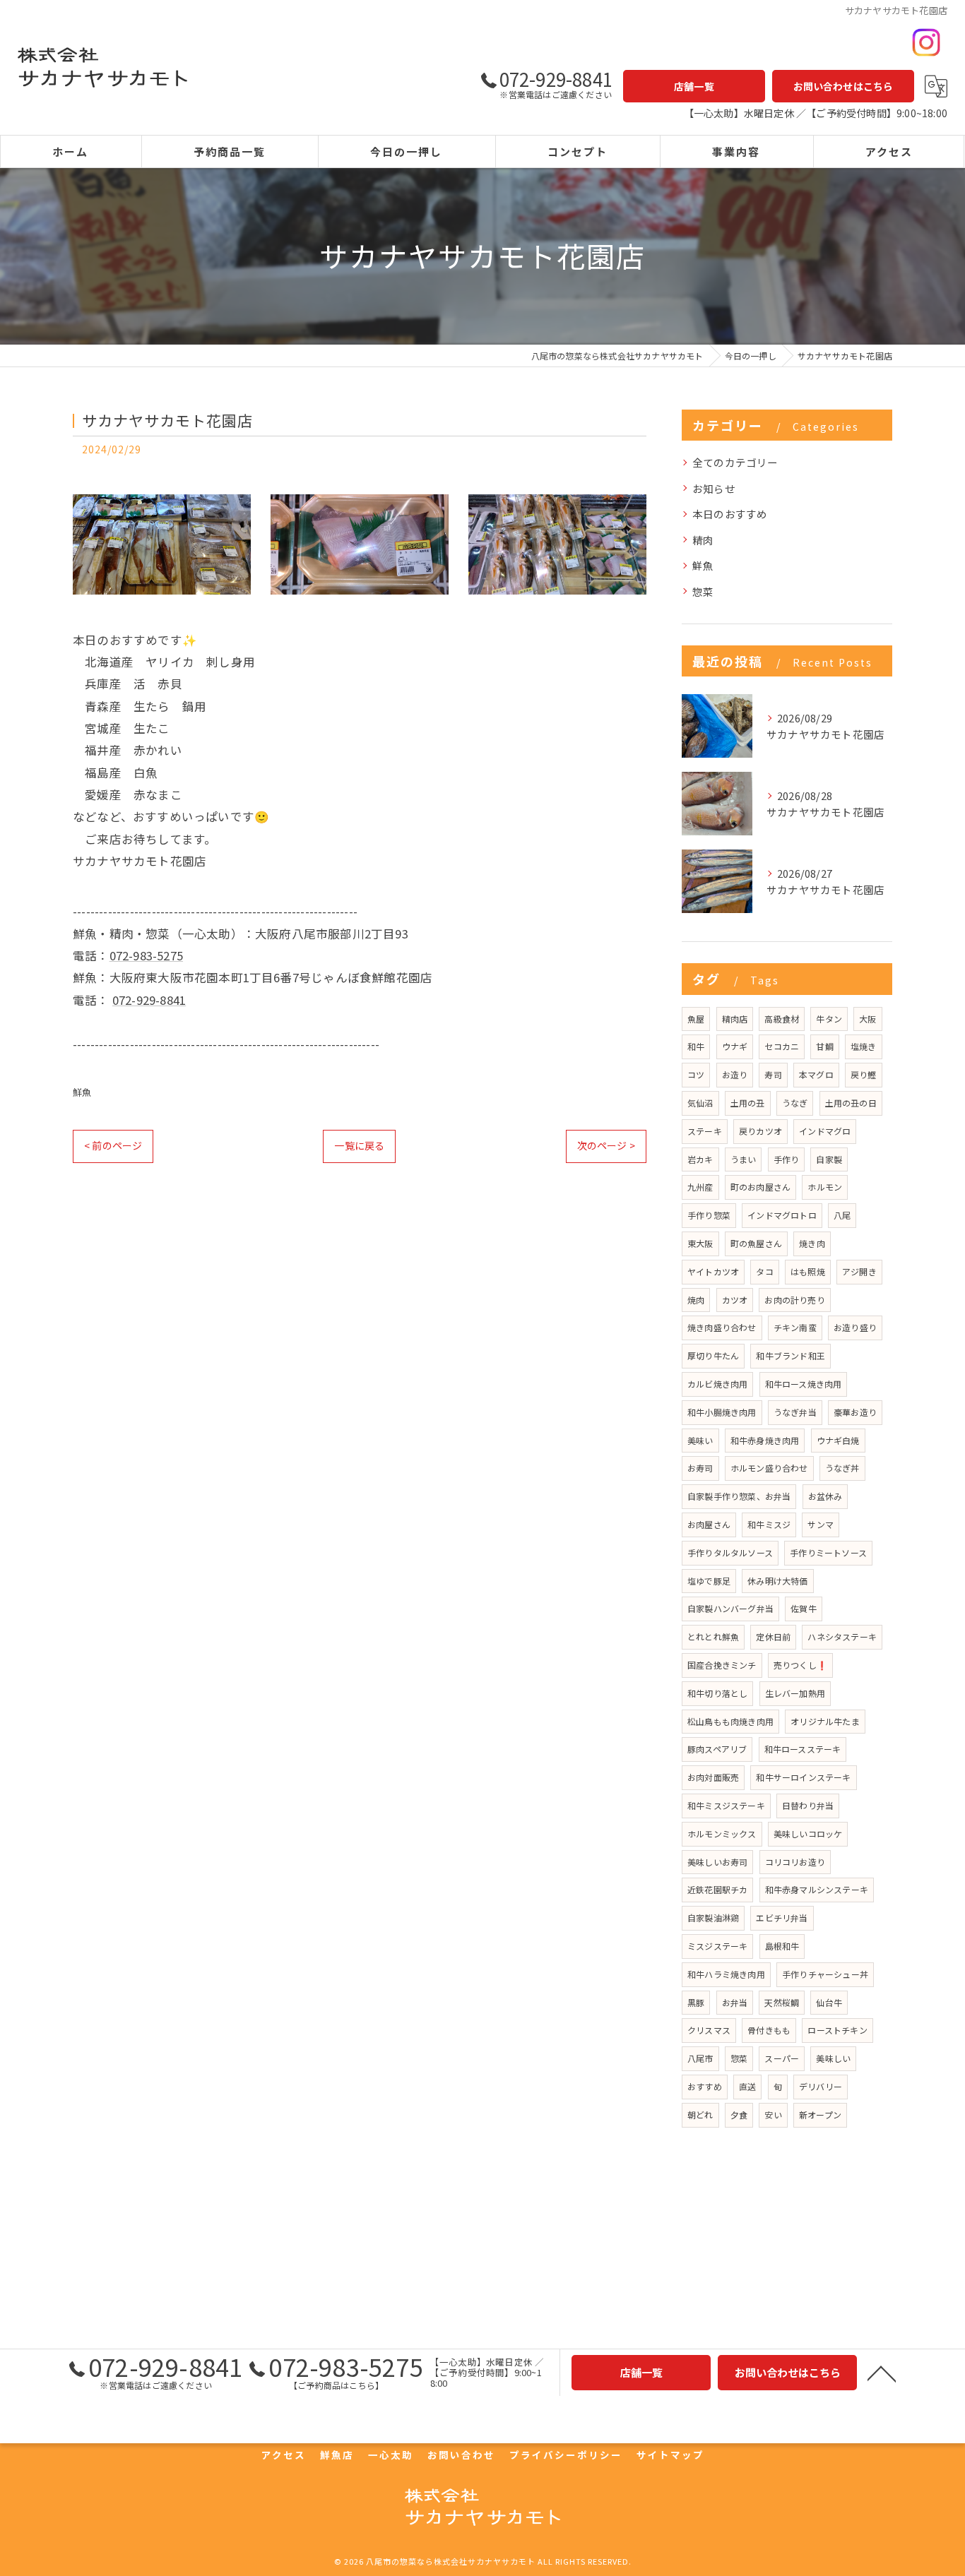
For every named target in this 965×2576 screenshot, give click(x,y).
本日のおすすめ (730, 514)
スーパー (782, 2058)
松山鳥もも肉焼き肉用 (730, 1721)
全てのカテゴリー (735, 462)
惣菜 (703, 591)
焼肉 (696, 1300)
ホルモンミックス (722, 1833)
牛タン (829, 1019)
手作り (787, 1159)
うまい (744, 1159)
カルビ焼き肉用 (717, 1384)
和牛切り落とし (717, 1693)
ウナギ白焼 (838, 1440)
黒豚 (696, 2002)
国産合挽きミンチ (722, 1665)
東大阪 (700, 1243)
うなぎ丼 (842, 1468)
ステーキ (705, 1131)
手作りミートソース (828, 1552)
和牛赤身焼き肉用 (765, 1440)
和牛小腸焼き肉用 (722, 1412)
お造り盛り (855, 1327)
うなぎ (795, 1103)
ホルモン (825, 1187)
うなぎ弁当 (795, 1412)
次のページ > (606, 1145)
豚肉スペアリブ (717, 1749)
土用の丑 (748, 1103)
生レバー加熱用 (795, 1693)
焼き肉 (812, 1243)
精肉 (703, 540)
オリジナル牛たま (825, 1721)
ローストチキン (837, 2030)
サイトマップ (670, 2455)
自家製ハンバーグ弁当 (730, 1608)
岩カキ (700, 1159)
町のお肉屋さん (760, 1187)
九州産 (700, 1187)
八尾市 (700, 2058)
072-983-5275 (146, 955)
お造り (735, 1074)
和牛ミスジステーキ (726, 1805)
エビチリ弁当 (782, 1918)
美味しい (833, 2058)
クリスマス (709, 2030)
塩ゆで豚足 (709, 1581)
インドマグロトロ (782, 1215)
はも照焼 (808, 1271)
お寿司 (700, 1468)
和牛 (696, 1046)
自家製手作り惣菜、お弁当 (739, 1496)
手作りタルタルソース (730, 1552)
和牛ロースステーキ (803, 1749)
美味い (700, 1440)
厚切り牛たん (713, 1355)
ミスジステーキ (717, 1946)
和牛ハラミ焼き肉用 (726, 1974)
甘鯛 (824, 1046)
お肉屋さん (709, 1524)
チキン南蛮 (795, 1327)
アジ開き (859, 1271)
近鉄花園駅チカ (717, 1889)
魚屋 (696, 1019)
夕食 (739, 2115)
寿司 (773, 1074)
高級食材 (782, 1019)
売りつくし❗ (800, 1665)
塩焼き (864, 1046)
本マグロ (816, 1074)
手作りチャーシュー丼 (825, 1974)
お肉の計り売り (794, 1300)
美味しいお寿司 (717, 1862)
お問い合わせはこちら (843, 86)
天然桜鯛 (782, 2002)
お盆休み (825, 1496)
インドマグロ (825, 1131)
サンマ (821, 1524)
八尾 (842, 1215)
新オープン (820, 2115)
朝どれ (700, 2115)
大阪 (868, 1019)
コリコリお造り (795, 1862)
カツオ (735, 1300)
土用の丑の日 (851, 1103)
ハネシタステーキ (842, 1636)
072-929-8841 (149, 1000)
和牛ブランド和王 (791, 1355)
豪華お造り (855, 1412)
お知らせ (714, 488)
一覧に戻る (359, 1145)
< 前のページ (113, 1145)
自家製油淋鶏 (713, 1918)
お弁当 (735, 2002)
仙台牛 (829, 2002)
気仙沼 (700, 1103)
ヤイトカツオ (713, 1271)
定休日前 (773, 1636)
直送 (747, 2086)
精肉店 (735, 1019)
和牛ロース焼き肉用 (804, 1384)
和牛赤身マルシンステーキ (817, 1889)
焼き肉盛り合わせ (722, 1327)
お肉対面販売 (713, 1777)
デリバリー (821, 2086)
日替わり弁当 (808, 1805)
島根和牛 (782, 1946)
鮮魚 (82, 1092)
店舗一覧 (694, 86)
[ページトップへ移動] (882, 2373)
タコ (764, 1271)
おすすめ (705, 2086)
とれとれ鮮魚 (713, 1636)
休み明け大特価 (777, 1581)
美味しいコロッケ (808, 1833)
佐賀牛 (804, 1608)
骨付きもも (769, 2030)
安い (773, 2115)
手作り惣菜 (709, 1215)
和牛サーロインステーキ (803, 1777)
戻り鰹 (864, 1074)
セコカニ (782, 1046)
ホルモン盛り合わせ (769, 1468)
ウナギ (735, 1046)
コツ (696, 1074)
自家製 (829, 1159)
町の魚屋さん (756, 1243)
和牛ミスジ (769, 1524)
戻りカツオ (760, 1131)
